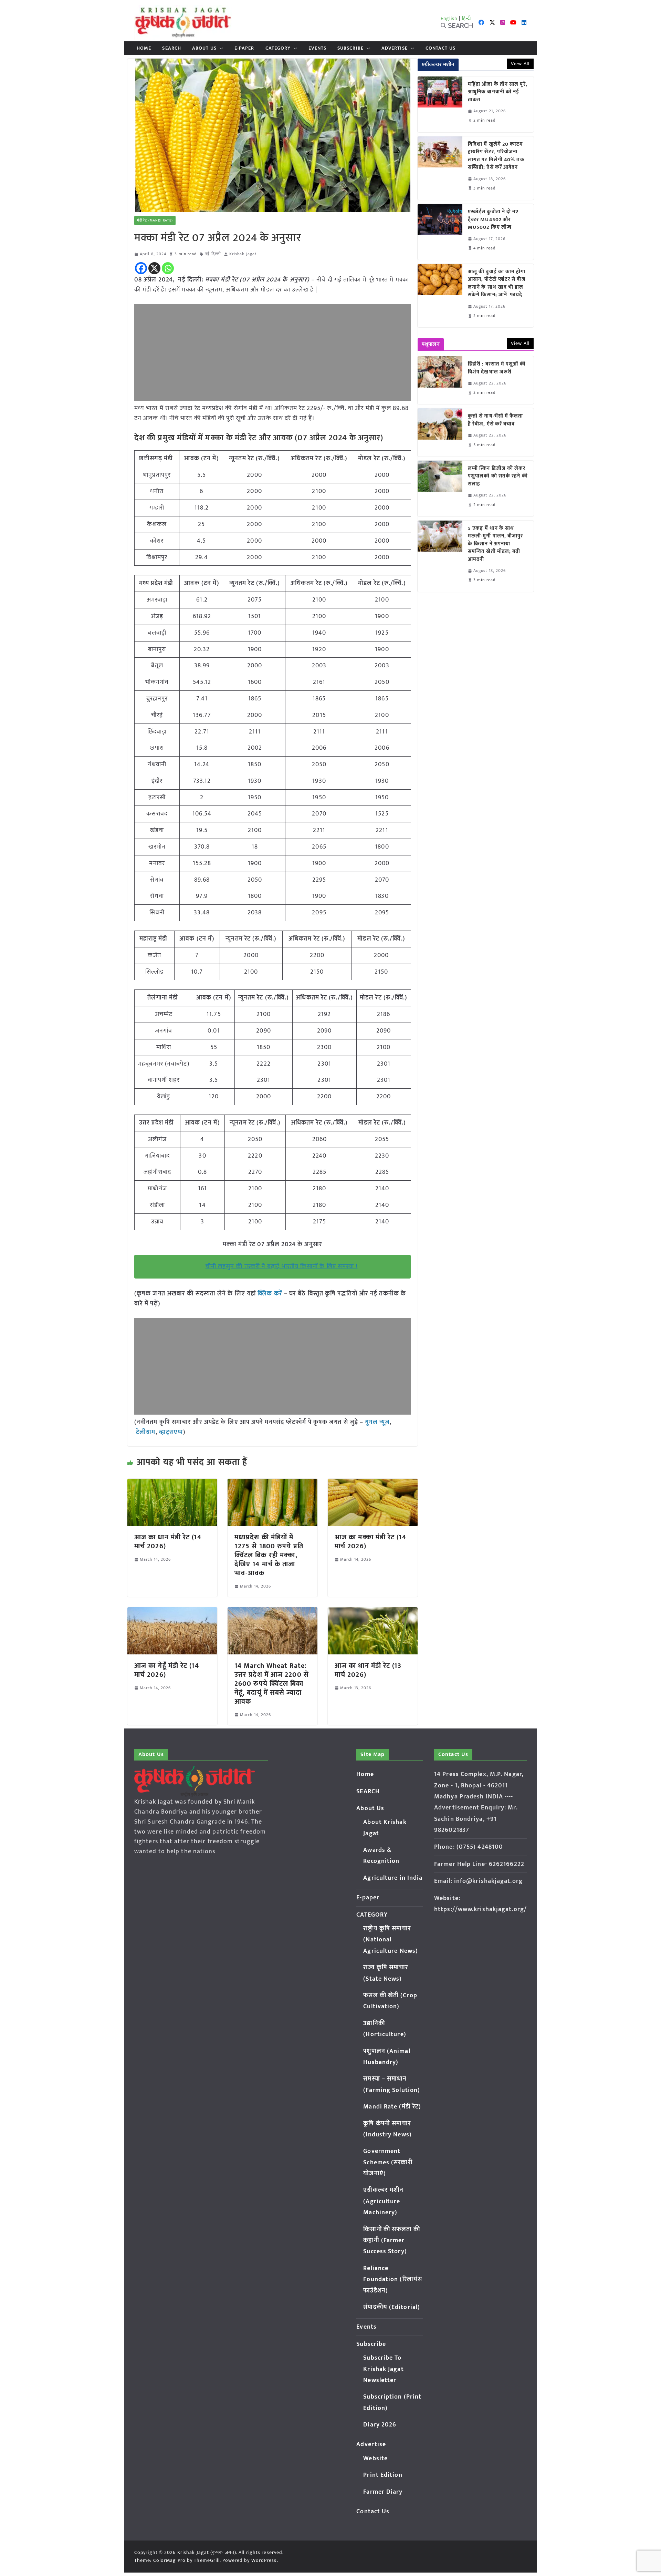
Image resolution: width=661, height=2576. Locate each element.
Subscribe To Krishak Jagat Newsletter (383, 2369)
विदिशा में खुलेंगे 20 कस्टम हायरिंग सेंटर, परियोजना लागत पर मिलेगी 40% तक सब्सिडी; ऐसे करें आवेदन (496, 156)
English (449, 18)
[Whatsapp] (168, 268)
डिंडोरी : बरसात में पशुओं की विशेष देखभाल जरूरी (497, 368)
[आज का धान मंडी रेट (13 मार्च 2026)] (373, 1612)
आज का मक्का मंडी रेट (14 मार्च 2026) (370, 1542)
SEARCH (172, 48)
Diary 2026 (380, 2425)
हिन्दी (466, 18)
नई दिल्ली (213, 254)
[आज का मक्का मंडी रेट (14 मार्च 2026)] (373, 1484)
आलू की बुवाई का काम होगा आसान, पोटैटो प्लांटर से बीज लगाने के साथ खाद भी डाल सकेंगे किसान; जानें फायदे (497, 284)
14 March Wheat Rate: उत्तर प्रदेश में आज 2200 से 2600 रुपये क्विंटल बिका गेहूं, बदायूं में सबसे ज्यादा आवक (272, 1684)
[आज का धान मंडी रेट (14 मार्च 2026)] (172, 1484)
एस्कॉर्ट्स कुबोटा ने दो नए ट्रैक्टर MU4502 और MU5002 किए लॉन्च (493, 220)
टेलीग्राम (146, 1432)
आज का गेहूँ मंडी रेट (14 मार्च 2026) (167, 1670)
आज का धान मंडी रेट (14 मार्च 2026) (168, 1542)
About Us (204, 48)
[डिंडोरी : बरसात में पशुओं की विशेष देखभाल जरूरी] (440, 380)
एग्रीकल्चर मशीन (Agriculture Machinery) (383, 2201)
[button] (220, 48)
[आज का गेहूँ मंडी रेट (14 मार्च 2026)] (172, 1612)
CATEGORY (278, 48)
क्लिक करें (270, 1294)
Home (144, 48)
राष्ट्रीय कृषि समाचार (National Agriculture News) (391, 1940)
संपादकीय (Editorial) (392, 2307)
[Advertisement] (272, 352)
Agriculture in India (393, 1878)
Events (317, 48)
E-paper (244, 48)
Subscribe (350, 48)
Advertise (395, 48)
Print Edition (383, 2475)
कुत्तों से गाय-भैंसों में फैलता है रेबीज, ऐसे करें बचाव (496, 420)
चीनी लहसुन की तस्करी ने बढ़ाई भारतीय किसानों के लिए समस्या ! (282, 1266)
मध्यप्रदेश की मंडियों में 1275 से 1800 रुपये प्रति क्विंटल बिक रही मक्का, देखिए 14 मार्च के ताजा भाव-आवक (269, 1555)
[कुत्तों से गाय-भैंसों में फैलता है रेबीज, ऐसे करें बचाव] (440, 432)
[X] (154, 268)
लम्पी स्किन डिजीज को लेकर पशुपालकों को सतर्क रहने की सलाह (498, 476)
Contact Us (440, 48)
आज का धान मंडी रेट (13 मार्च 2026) (368, 1670)
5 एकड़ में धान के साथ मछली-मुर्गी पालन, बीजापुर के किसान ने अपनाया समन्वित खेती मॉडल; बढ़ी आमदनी (496, 544)
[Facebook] (141, 268)
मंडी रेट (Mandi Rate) (155, 220)
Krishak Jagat (243, 254)
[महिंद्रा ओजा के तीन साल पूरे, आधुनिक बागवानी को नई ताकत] (440, 104)
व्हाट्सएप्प (171, 1432)
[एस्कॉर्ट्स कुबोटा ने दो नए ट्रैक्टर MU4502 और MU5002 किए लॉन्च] (440, 232)
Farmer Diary (383, 2492)
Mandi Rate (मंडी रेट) (392, 2107)
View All (520, 64)
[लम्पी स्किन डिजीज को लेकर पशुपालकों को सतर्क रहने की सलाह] (440, 489)
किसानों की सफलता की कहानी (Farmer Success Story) (392, 2241)
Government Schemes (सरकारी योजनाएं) (388, 2162)
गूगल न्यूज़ (376, 1422)
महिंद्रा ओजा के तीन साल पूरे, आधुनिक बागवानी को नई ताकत (498, 92)
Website (375, 2459)
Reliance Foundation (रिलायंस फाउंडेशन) (393, 2280)
